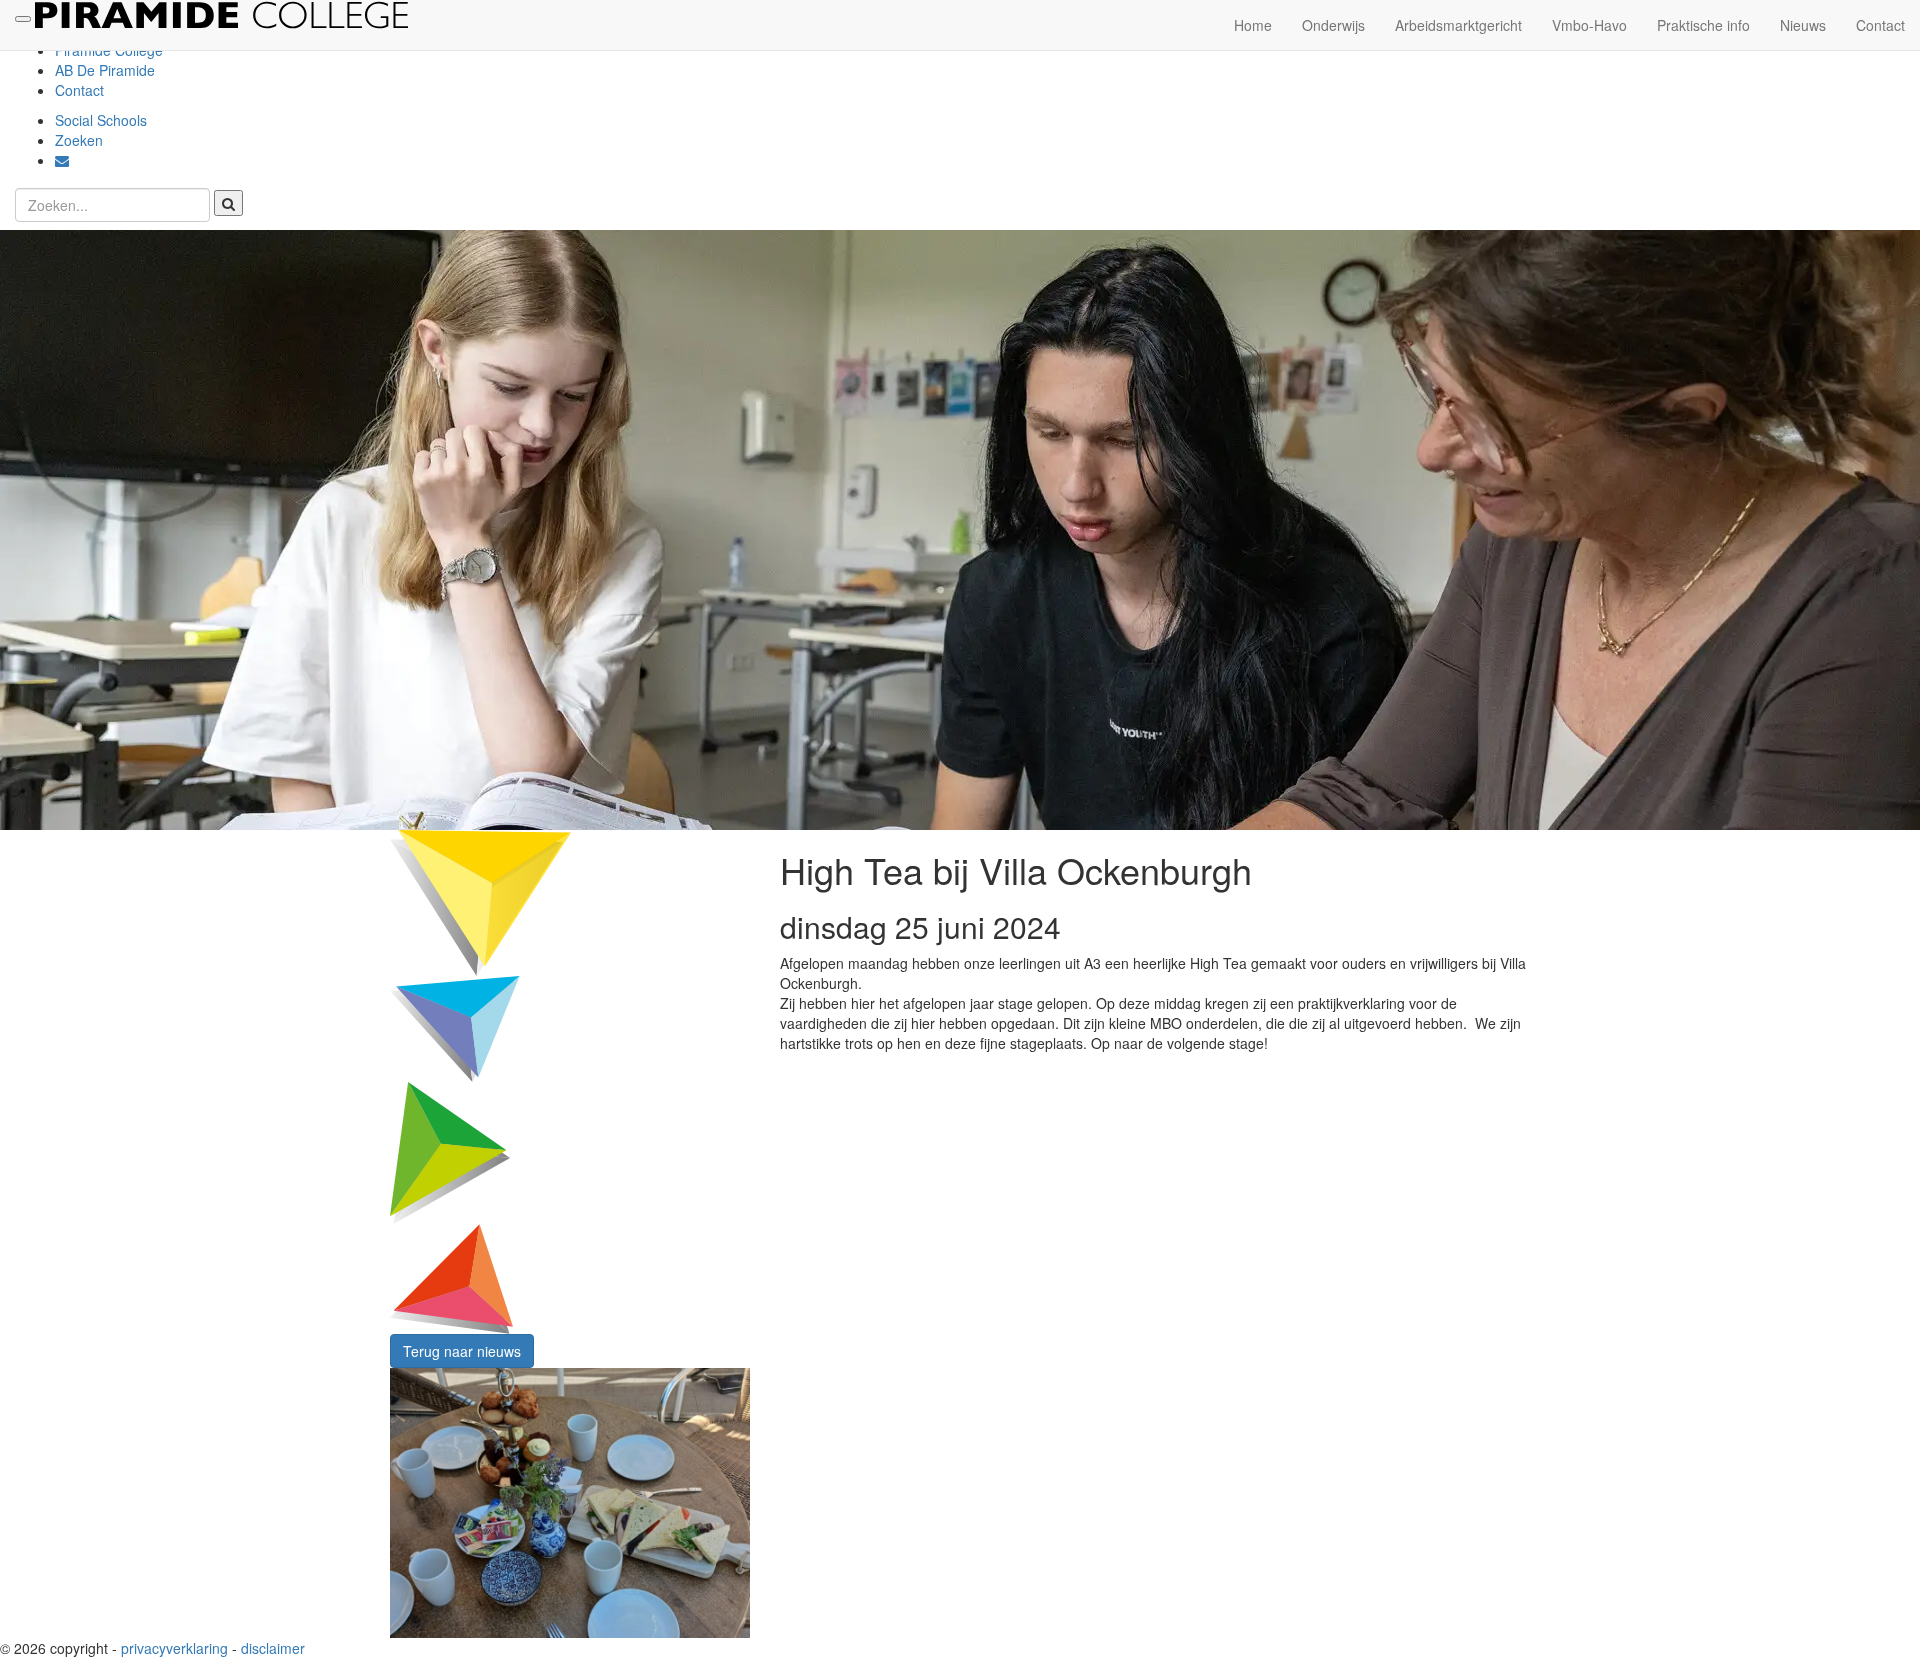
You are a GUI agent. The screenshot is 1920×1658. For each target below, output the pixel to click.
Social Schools (101, 120)
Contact (79, 90)
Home (1253, 25)
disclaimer (273, 1648)
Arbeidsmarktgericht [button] (1458, 25)
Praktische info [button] (1703, 25)
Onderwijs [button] (1333, 25)
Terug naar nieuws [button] (462, 1351)
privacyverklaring (174, 1648)
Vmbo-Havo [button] (1589, 25)
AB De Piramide (105, 70)
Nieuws (1803, 25)
